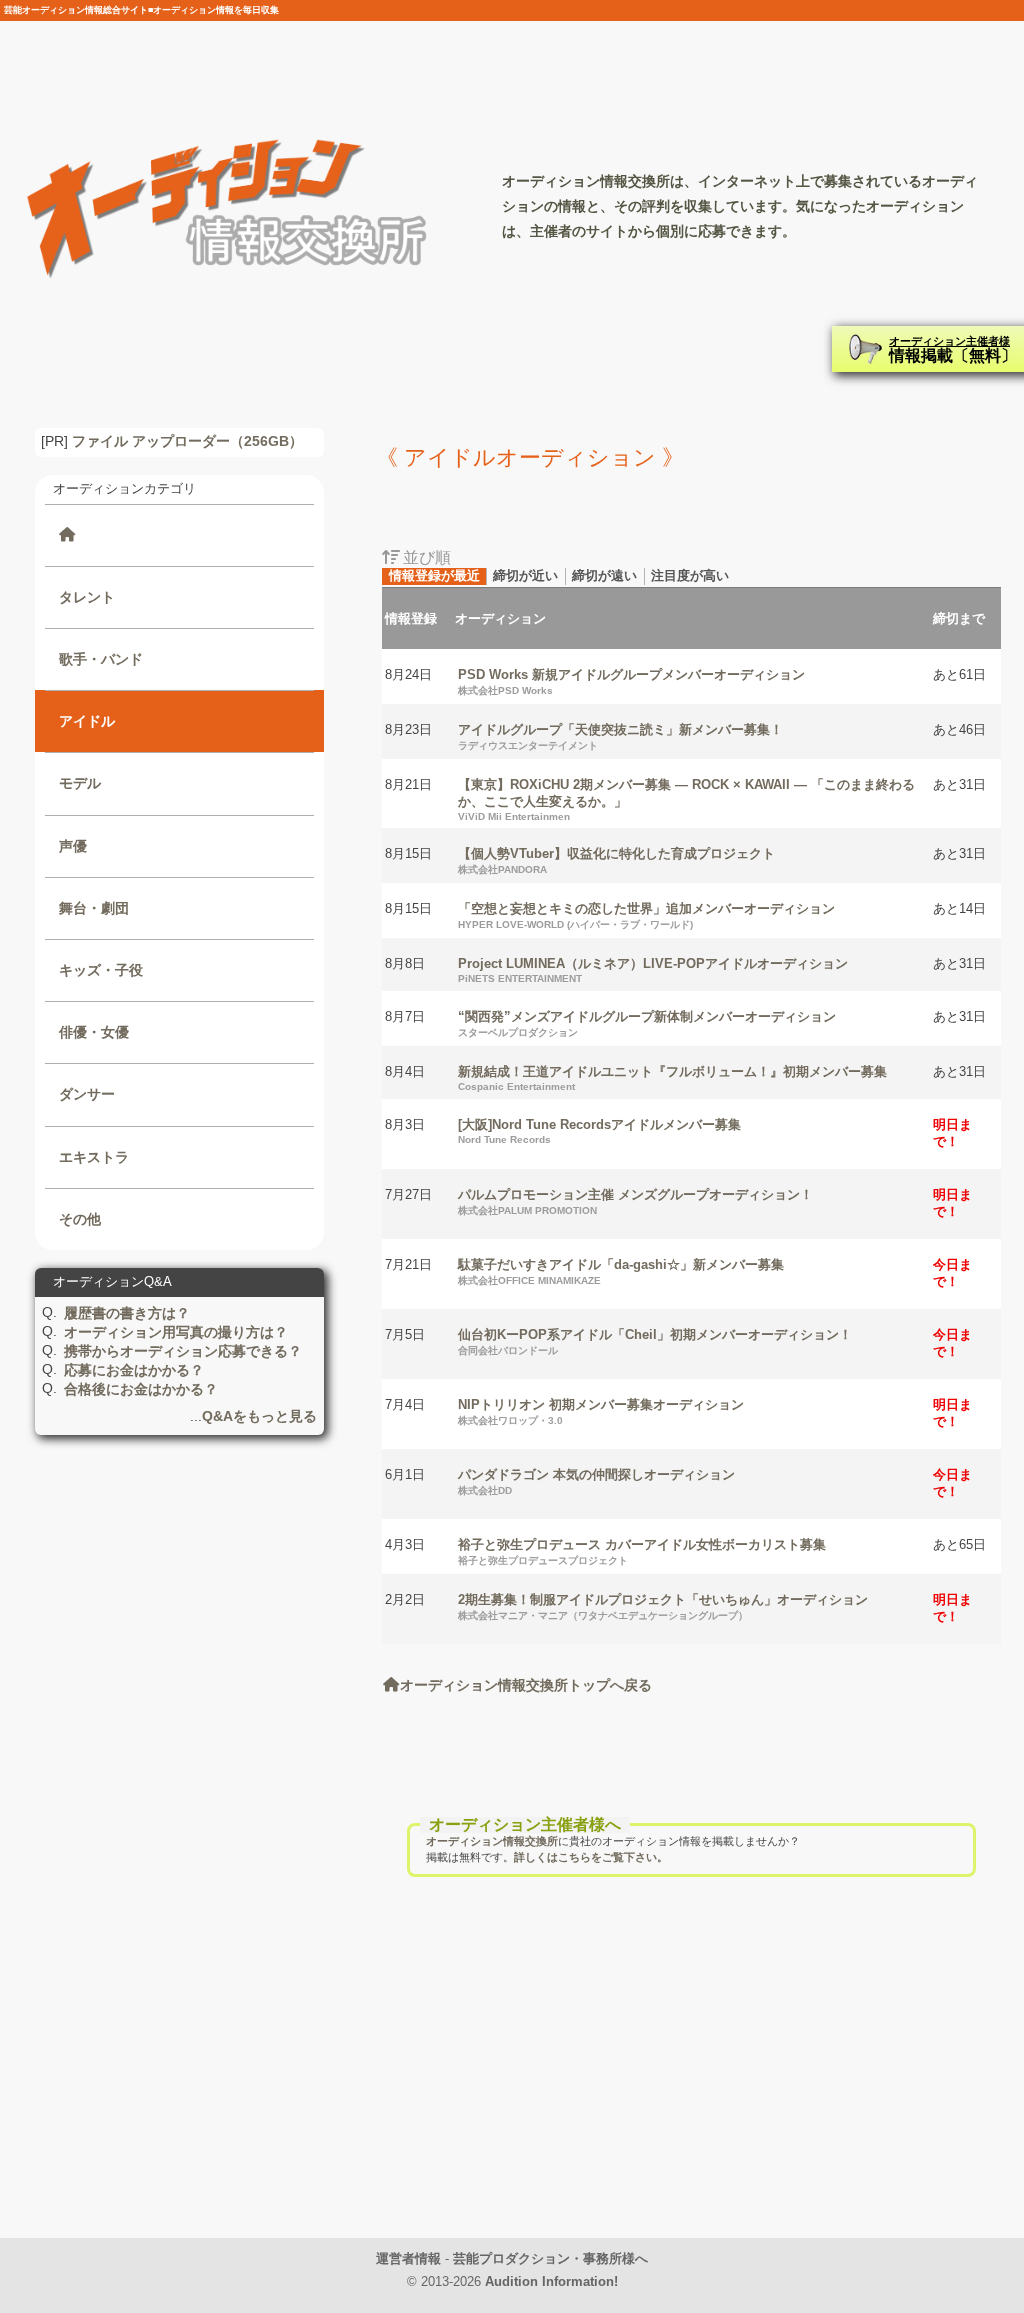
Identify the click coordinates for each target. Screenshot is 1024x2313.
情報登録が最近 (434, 575)
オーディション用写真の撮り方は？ (176, 1332)
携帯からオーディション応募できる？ (183, 1351)
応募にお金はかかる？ (134, 1370)
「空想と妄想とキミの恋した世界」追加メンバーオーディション (646, 915)
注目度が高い (690, 575)
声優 (73, 846)
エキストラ (94, 1157)
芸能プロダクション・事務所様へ (550, 2258)
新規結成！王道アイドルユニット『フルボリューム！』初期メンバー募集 (672, 1078)
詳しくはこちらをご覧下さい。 (591, 1857)
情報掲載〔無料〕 (953, 349)
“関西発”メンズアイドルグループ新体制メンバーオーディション (647, 1023)
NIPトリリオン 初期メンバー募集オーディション (601, 1411)
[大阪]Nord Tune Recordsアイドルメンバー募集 (599, 1131)
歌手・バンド (101, 659)
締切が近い (525, 575)
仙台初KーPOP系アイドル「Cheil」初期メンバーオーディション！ (655, 1341)
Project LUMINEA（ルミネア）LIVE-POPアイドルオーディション (653, 970)
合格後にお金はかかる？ (141, 1389)
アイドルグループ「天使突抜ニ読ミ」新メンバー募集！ (620, 736)
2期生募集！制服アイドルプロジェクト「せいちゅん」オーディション (663, 1606)
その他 (80, 1219)
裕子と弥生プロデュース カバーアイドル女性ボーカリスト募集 (642, 1551)
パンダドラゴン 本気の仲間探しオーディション (596, 1481)
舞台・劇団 (94, 908)
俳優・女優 (94, 1032)
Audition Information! (551, 2281)
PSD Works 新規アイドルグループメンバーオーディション (631, 681)
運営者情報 (408, 2258)
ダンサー (87, 1094)
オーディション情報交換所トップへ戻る (526, 1685)
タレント (87, 597)
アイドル (87, 721)
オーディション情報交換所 (492, 1841)
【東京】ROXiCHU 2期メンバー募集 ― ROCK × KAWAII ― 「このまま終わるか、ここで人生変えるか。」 (686, 799)
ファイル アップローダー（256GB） (187, 441)
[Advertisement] (691, 2081)
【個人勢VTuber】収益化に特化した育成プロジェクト (616, 860)
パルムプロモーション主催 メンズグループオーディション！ (635, 1201)
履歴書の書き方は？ (127, 1313)
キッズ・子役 (101, 970)
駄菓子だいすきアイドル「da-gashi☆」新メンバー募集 (621, 1271)
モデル (80, 783)
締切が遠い (604, 575)
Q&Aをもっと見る (259, 1416)
